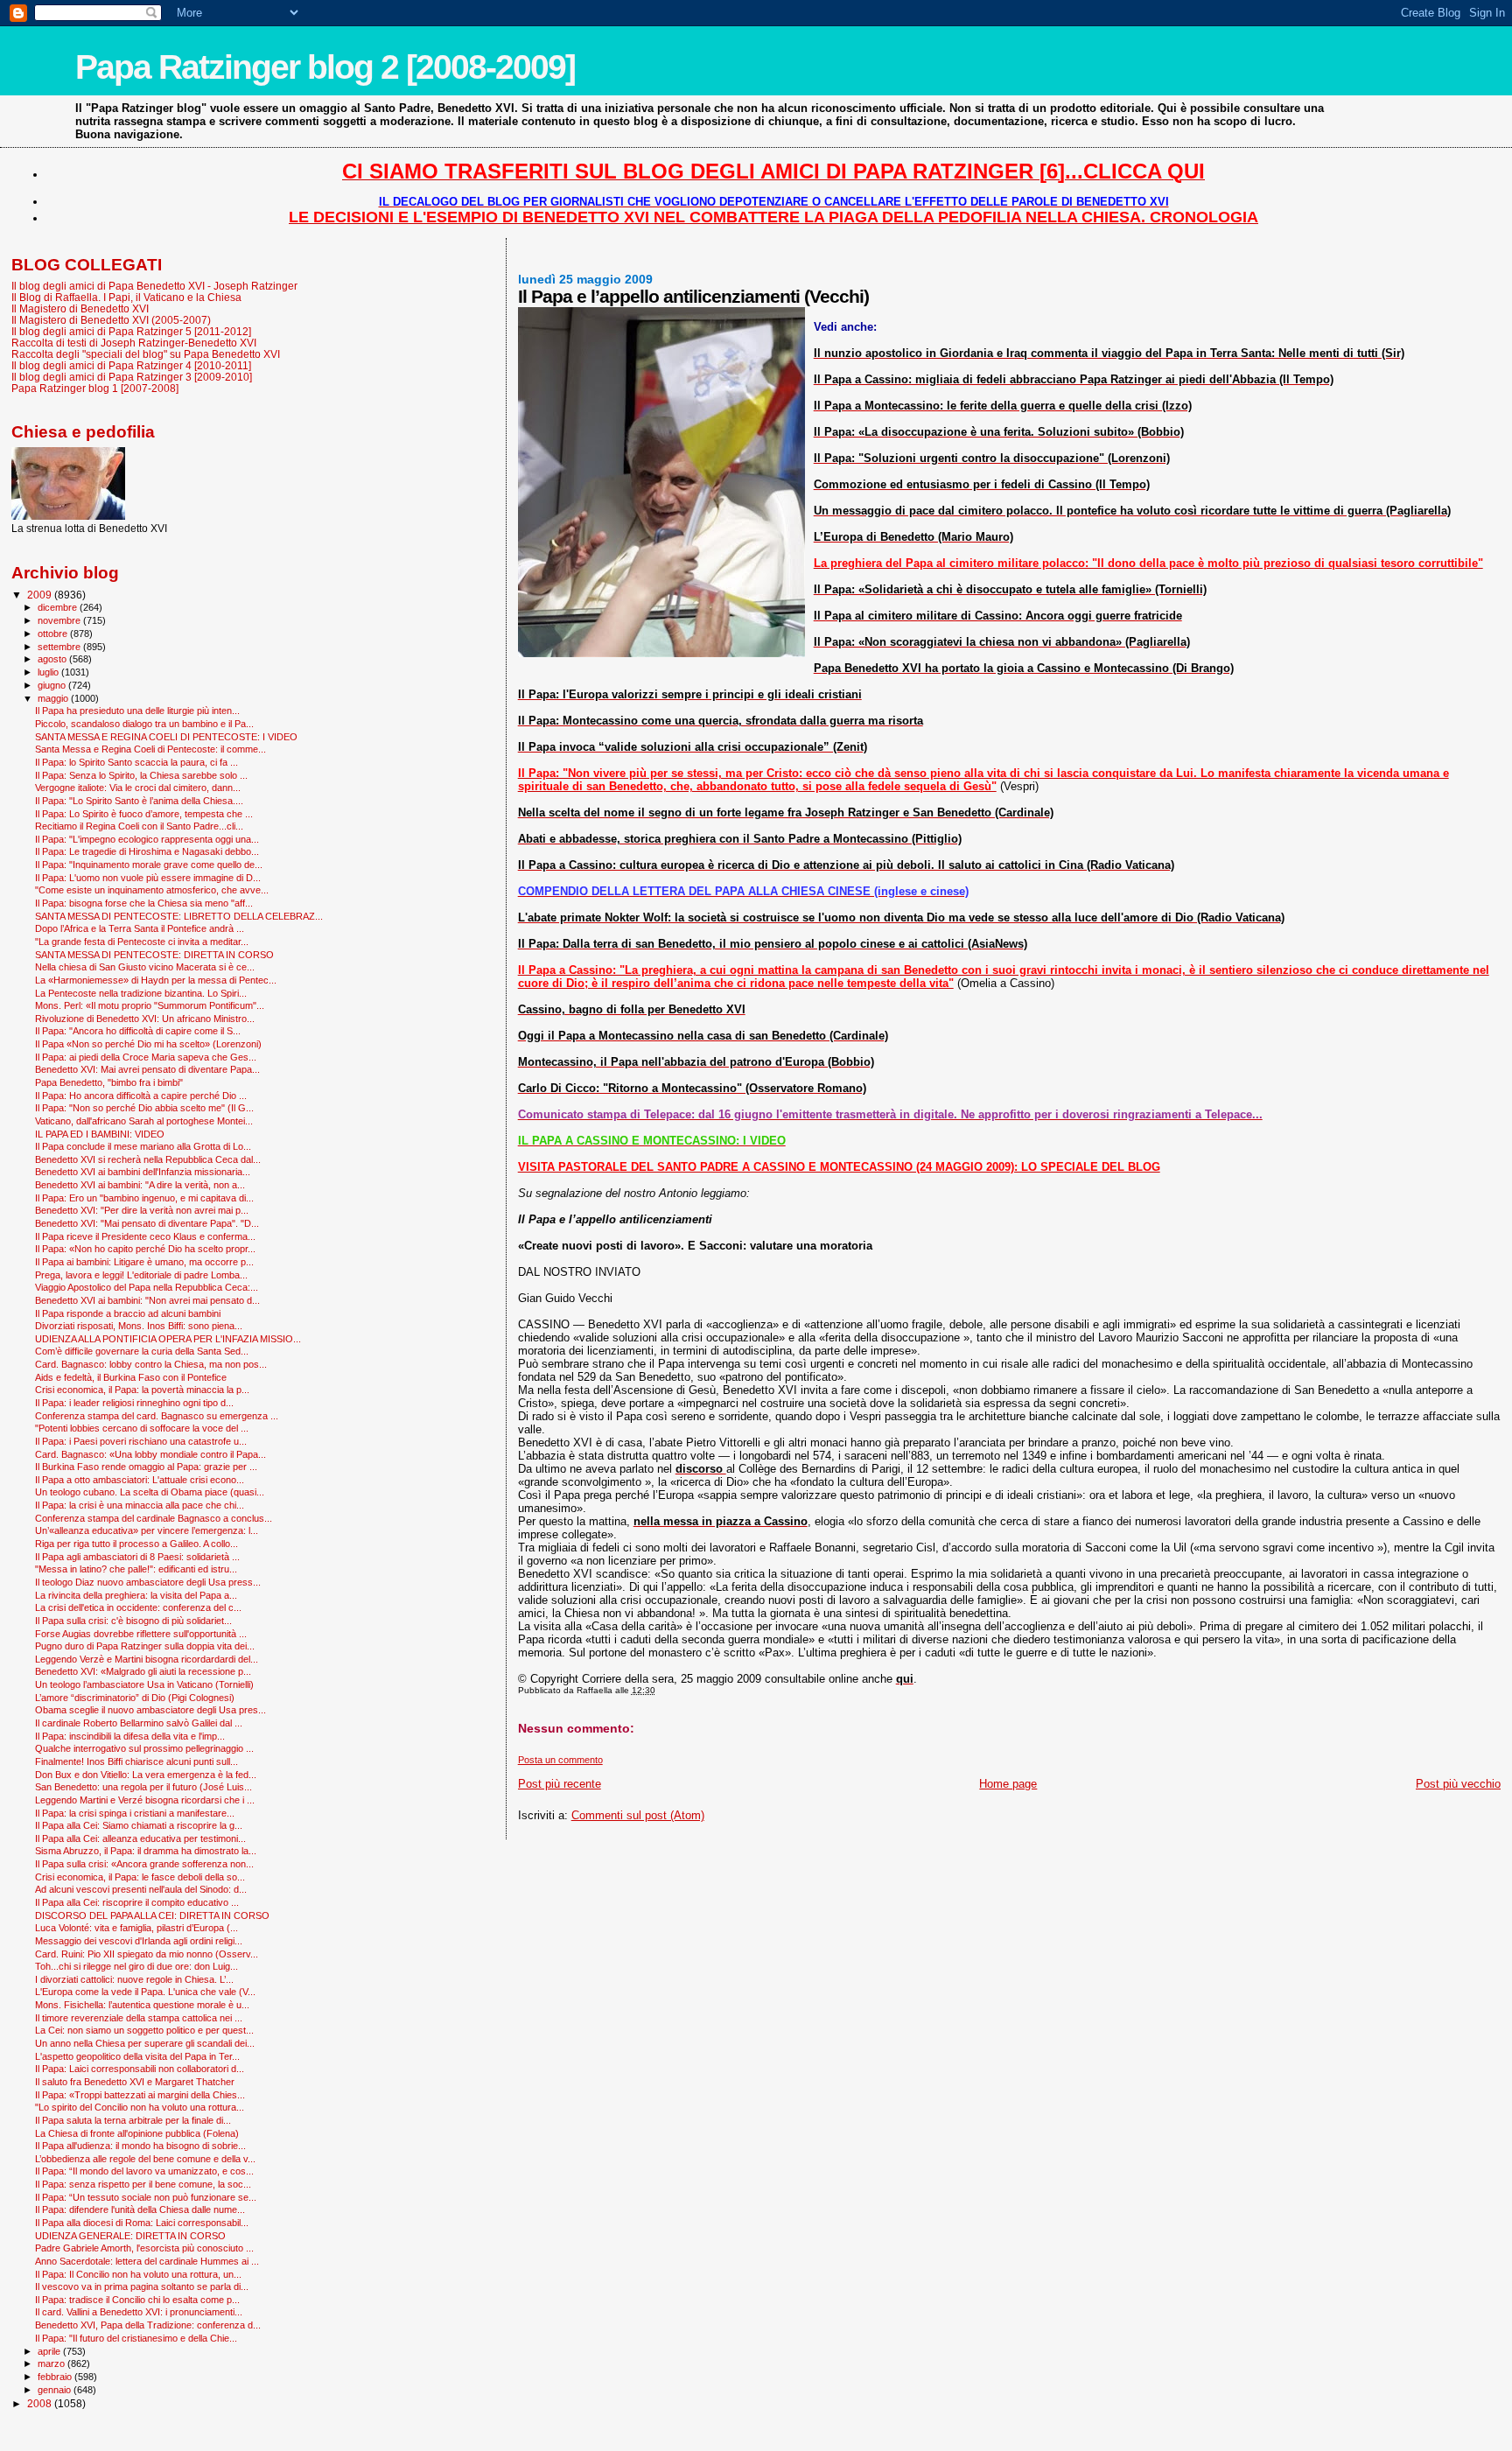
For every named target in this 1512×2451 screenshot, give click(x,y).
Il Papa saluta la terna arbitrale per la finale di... (133, 2120)
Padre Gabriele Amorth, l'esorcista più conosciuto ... (144, 2248)
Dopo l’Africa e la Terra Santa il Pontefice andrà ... (140, 928)
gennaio (56, 2390)
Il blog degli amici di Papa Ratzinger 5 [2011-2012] (131, 331)
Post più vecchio (1458, 1784)
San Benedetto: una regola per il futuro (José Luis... (143, 1787)
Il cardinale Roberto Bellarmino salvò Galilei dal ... (139, 1723)
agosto (53, 659)
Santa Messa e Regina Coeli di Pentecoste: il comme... (150, 749)
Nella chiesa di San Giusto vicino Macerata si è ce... (145, 967)
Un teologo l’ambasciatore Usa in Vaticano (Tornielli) (144, 1684)
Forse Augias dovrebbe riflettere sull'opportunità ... (141, 1634)
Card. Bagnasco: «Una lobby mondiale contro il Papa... (150, 1454)
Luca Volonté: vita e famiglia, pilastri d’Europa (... (136, 1928)
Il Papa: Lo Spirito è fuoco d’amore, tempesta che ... (144, 814)
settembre (60, 647)
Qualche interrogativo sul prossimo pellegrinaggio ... (144, 1748)
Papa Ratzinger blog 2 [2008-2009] (325, 67)
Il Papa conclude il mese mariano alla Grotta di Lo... (143, 1146)
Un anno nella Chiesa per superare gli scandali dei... (145, 2043)
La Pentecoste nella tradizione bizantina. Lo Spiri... (141, 993)
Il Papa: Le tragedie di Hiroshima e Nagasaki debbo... (147, 851)
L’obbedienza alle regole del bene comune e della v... (145, 2159)
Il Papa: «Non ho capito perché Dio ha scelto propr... (145, 1249)
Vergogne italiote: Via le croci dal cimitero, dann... (138, 788)
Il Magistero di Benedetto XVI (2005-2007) (111, 320)
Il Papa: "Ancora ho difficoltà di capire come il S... (138, 1031)
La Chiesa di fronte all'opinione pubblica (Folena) (137, 2133)
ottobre (54, 634)
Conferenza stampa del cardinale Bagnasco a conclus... (154, 1518)
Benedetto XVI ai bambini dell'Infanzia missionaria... (143, 1172)
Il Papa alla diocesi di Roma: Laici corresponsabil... (142, 2223)
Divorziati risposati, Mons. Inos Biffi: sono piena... (139, 1326)
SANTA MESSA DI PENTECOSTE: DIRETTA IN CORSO (154, 955)
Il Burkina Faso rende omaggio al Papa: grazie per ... (146, 1467)
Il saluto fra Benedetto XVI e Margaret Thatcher (135, 2082)
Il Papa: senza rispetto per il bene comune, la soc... (143, 2184)
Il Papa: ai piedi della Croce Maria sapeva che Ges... (146, 1057)
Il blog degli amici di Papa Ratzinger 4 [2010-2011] (131, 365)
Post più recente (560, 1784)
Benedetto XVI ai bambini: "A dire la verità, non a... (140, 1185)
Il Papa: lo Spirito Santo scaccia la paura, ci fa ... (136, 762)
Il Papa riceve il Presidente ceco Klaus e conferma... (145, 1236)
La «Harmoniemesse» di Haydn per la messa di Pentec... (156, 980)
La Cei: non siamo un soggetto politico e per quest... (144, 2030)
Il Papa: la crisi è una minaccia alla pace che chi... (140, 1505)
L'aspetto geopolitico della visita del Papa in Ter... (137, 2056)
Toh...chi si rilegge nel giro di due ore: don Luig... (136, 1966)
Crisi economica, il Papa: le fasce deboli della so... (140, 1877)
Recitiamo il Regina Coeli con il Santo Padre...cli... (139, 826)
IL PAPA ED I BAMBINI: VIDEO (100, 1134)
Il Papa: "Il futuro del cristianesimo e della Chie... (136, 2338)
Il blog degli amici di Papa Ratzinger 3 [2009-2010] (132, 377)
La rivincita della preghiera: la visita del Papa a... (136, 1595)
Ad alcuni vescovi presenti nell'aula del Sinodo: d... (141, 1889)
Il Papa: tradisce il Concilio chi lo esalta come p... (137, 2300)
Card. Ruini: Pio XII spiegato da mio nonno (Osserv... (147, 1954)
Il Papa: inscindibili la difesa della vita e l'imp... (130, 1736)
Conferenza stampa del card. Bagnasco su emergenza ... (157, 1416)
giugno (53, 685)
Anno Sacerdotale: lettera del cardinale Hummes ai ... (147, 2261)
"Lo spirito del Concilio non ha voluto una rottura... (140, 2107)
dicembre (59, 607)
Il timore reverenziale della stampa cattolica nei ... (139, 2018)
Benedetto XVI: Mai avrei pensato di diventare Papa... (147, 1069)
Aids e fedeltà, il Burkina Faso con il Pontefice (131, 1377)
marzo (52, 2363)
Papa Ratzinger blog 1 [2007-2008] (95, 388)
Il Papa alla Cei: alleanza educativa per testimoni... (140, 1838)
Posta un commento (560, 1760)
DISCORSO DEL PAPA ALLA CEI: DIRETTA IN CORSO (152, 1915)
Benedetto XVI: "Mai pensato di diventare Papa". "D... (147, 1223)
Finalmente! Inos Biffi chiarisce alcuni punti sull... (136, 1761)
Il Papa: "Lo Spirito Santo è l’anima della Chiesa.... (139, 801)
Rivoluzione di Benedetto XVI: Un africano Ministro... (145, 1019)
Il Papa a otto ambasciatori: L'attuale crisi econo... (140, 1480)
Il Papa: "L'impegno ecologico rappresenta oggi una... (147, 839)
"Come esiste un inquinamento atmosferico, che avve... (152, 890)
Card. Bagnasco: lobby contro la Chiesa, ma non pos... (151, 1364)
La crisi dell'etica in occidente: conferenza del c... (138, 1607)
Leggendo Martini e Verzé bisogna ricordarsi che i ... (145, 1800)
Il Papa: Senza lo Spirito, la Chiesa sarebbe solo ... (141, 775)
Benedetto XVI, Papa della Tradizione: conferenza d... (148, 2325)
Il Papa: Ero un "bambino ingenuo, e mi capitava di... (144, 1198)
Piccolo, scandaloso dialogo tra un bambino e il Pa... (144, 724)
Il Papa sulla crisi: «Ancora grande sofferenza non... (144, 1864)
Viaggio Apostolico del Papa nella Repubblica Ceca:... (147, 1287)
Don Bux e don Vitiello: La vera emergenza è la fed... (146, 1775)
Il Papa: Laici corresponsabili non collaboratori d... (140, 2069)
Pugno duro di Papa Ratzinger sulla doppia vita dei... (145, 1646)
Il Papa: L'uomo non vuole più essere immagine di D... (148, 878)
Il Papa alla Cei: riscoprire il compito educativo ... (137, 1902)
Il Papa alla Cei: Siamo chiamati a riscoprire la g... (139, 1825)
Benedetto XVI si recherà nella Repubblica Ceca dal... (148, 1159)
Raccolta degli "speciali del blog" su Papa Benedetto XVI (146, 354)
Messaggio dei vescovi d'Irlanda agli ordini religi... (139, 1941)
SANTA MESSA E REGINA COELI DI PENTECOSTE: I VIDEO (166, 737)
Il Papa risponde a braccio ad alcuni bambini (128, 1313)
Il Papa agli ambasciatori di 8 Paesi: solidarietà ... (137, 1557)
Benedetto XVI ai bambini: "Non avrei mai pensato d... (147, 1300)
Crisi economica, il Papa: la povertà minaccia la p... (142, 1390)
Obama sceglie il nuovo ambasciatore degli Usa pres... (150, 1710)
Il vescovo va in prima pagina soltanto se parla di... (142, 2286)
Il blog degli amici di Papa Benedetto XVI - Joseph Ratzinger (154, 286)
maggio (54, 698)
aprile (50, 2351)
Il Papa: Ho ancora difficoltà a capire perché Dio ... (141, 1096)
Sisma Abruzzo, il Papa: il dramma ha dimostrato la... (146, 1851)
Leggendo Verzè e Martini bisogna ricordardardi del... (147, 1659)
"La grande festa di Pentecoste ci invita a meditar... (142, 942)
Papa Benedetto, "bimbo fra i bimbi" (109, 1082)
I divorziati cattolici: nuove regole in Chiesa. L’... (134, 1979)
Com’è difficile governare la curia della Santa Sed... (142, 1351)
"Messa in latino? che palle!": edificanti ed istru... (136, 1569)
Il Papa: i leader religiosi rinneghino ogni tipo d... (134, 1403)
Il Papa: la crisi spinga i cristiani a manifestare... (135, 1813)
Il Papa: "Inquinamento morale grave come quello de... (149, 865)
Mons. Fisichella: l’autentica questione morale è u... (142, 2005)
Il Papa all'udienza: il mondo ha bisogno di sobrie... (140, 2146)
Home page (1008, 1784)
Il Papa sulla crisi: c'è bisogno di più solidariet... (133, 1621)
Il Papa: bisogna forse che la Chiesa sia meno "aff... (144, 903)
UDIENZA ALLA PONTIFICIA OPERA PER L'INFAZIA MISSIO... (168, 1339)
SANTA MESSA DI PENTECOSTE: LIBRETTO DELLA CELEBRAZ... (179, 916)
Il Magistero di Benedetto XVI (80, 308)
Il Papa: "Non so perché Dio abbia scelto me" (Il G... (144, 1108)
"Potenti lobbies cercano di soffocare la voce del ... (142, 1428)
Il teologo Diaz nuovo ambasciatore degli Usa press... (148, 1582)
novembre (60, 620)
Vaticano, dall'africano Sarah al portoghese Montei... (144, 1121)
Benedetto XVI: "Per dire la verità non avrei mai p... (142, 1210)
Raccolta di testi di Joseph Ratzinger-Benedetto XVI (134, 343)
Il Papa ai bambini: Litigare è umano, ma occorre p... (144, 1262)
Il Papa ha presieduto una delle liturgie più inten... (137, 711)
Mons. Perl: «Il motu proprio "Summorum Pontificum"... (150, 1005)
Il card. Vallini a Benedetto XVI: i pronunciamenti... (139, 2312)
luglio (49, 672)
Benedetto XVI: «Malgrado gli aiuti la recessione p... (143, 1671)
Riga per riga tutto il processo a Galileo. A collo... (136, 1544)
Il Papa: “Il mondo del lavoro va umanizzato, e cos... (144, 2171)
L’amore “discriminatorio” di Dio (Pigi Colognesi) (135, 1698)
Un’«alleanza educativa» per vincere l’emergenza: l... (147, 1530)
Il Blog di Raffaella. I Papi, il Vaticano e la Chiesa (126, 297)
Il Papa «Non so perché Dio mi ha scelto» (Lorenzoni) (148, 1044)
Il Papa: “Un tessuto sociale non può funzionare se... (146, 2197)
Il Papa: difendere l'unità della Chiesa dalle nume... (140, 2209)
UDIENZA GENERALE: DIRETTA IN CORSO (130, 2236)
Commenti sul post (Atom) (638, 1815)
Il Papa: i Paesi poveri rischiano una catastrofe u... (141, 1441)
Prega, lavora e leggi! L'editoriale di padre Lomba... (141, 1275)
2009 (41, 595)
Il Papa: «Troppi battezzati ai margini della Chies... (140, 2095)
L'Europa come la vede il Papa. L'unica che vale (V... (145, 1992)
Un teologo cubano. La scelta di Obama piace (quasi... (150, 1492)
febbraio (56, 2377)
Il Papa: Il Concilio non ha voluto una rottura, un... (138, 2274)
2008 (41, 2403)
